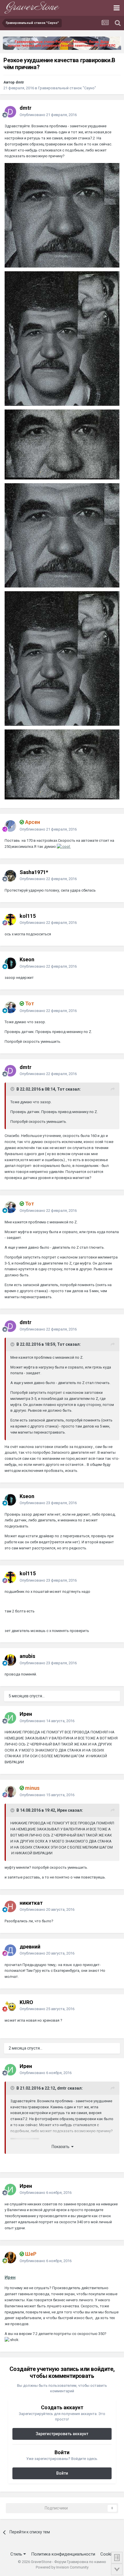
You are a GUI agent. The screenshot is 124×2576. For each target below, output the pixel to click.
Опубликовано (48, 115)
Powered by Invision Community (62, 2567)
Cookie (107, 2554)
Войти (62, 2473)
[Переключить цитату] (13, 1089)
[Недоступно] (62, 215)
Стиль (17, 2554)
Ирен (10, 2277)
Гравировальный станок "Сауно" (67, 88)
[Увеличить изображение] (64, 847)
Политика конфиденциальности (63, 2554)
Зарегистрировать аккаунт (62, 2434)
